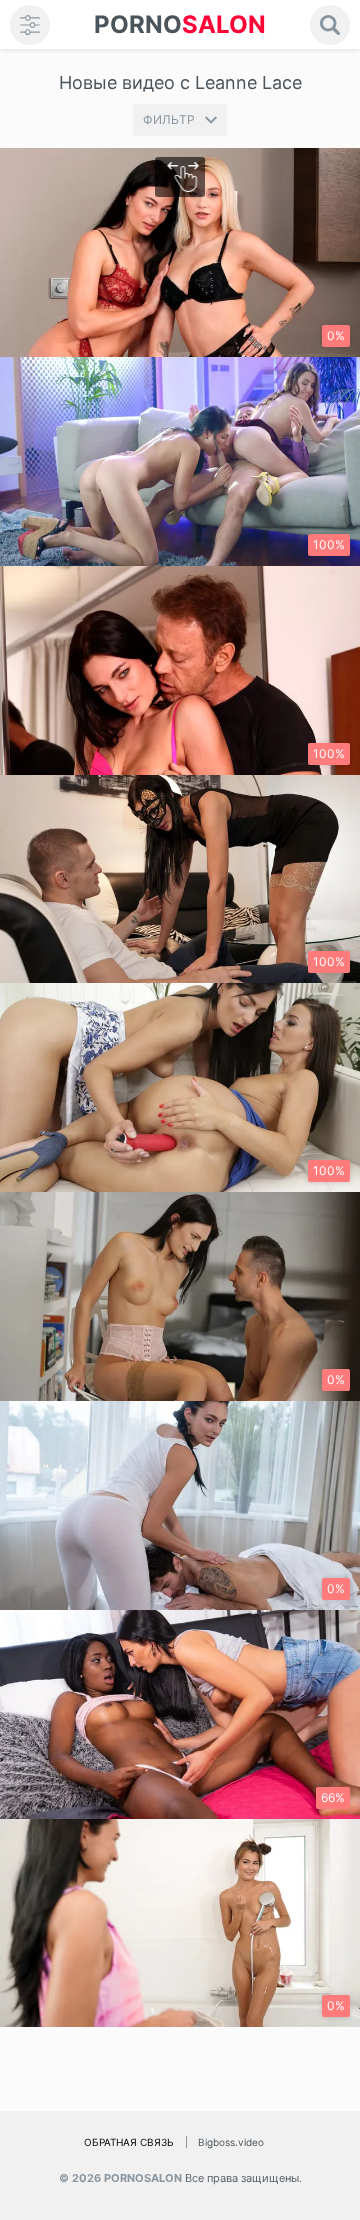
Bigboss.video (231, 2142)
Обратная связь (129, 2142)
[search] (330, 25)
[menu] (30, 25)
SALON (180, 24)
